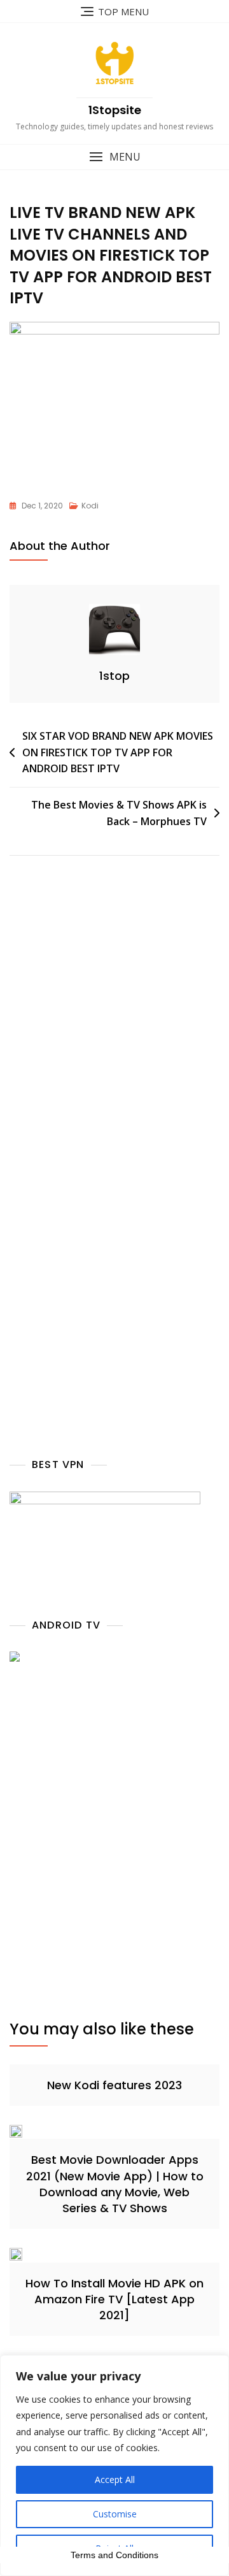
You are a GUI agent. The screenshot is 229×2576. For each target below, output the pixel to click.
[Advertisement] (114, 1037)
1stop (114, 676)
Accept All (115, 2479)
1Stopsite (115, 110)
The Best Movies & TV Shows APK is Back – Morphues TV (119, 813)
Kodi (90, 506)
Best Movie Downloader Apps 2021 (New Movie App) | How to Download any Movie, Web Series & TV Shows (115, 2184)
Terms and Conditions (114, 2555)
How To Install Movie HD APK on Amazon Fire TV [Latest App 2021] (114, 2299)
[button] (114, 157)
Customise (115, 2514)
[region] (114, 2465)
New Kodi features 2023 (114, 2085)
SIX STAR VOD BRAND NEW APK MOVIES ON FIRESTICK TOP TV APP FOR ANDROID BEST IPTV (118, 752)
